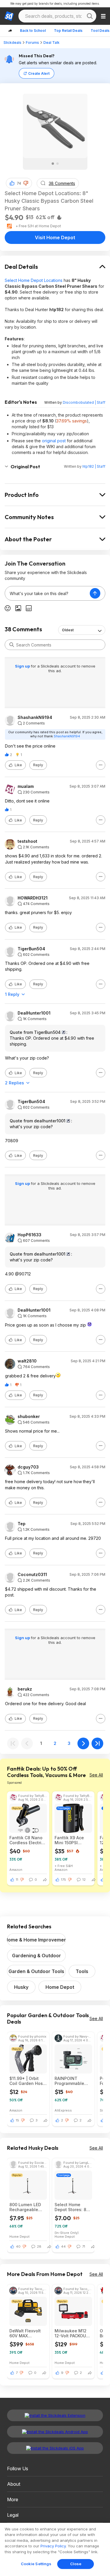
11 (17, 1880)
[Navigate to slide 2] (57, 164)
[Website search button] (90, 16)
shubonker (29, 1417)
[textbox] (47, 593)
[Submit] (12, 645)
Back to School (33, 31)
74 (19, 183)
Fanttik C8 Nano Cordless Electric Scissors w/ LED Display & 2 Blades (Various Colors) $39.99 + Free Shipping (27, 1840)
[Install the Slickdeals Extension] (55, 2415)
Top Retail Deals (68, 31)
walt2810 (27, 1361)
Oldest (68, 630)
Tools (82, 1971)
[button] (26, 183)
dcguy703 (28, 1467)
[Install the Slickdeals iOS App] (55, 2448)
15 (17, 2120)
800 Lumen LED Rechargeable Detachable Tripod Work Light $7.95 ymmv (27, 2207)
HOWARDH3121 (33, 898)
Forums (32, 43)
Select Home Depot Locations (34, 280)
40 (18, 2246)
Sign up (23, 666)
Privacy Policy (53, 2546)
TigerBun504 (31, 949)
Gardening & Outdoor (37, 1956)
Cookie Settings (36, 2564)
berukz (25, 1689)
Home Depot (60, 1987)
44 (63, 2246)
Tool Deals (100, 31)
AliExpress (63, 2110)
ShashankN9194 (35, 717)
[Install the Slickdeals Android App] (55, 2432)
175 (64, 1880)
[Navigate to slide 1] (53, 164)
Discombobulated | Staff (84, 402)
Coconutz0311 (32, 1575)
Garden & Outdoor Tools (36, 1971)
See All (96, 1775)
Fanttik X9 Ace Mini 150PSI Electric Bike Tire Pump (72, 1840)
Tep (22, 1524)
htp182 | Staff (94, 466)
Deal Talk (51, 43)
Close (76, 2564)
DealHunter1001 (34, 1013)
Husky (21, 1987)
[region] (55, 2549)
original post (54, 441)
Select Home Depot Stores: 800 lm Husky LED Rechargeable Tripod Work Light (73, 2207)
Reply (38, 765)
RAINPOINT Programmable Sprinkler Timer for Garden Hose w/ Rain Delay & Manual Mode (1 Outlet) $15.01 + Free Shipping (72, 2081)
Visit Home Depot (55, 238)
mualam (26, 786)
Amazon (16, 1869)
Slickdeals (12, 43)
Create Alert (39, 73)
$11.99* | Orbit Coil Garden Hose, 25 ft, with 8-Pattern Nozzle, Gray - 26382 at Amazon (28, 2081)
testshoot (27, 841)
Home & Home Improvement (36, 1940)
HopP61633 (29, 1235)
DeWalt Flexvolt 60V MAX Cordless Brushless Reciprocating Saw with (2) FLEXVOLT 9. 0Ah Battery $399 (27, 2333)
